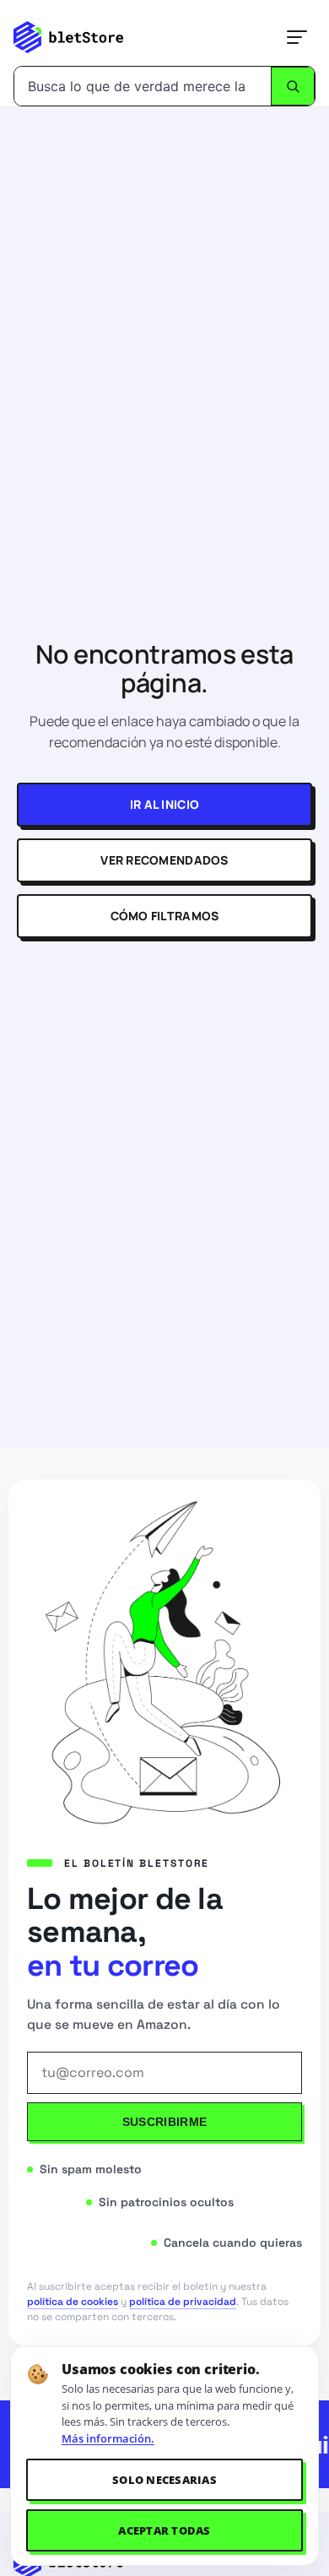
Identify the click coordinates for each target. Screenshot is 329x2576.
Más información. (108, 2438)
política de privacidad (183, 2302)
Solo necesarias (164, 2480)
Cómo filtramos (165, 916)
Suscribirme (164, 2122)
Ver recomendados (164, 860)
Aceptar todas (164, 2530)
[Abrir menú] (297, 37)
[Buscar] (293, 86)
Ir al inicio (164, 804)
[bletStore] (68, 37)
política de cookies (73, 2302)
